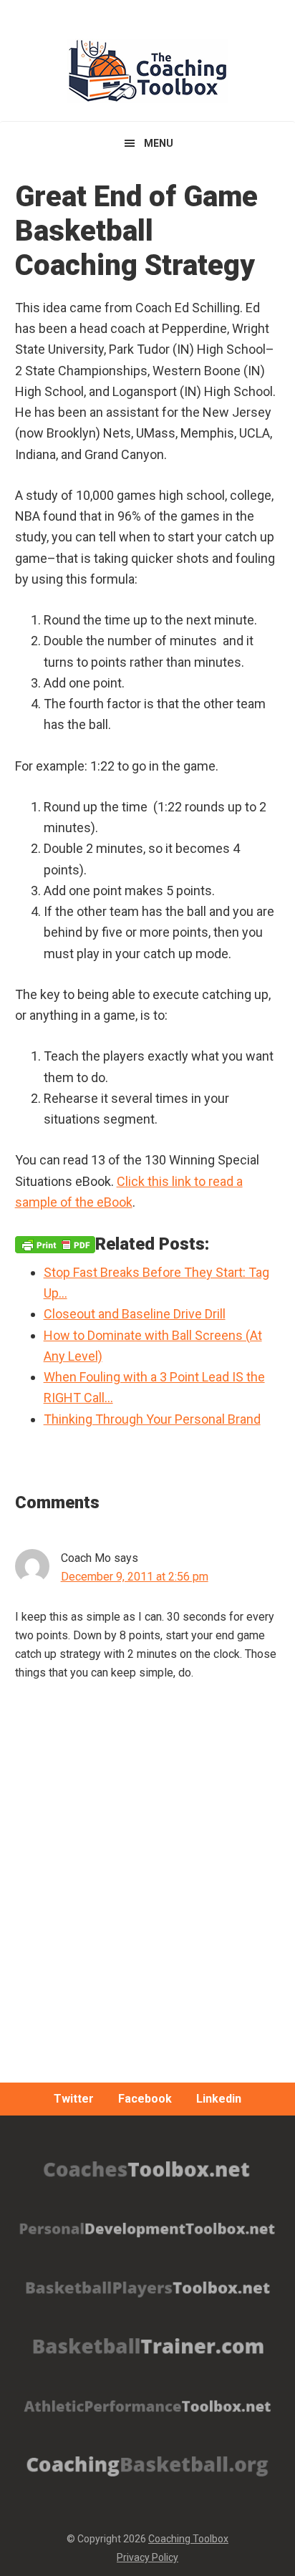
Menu (159, 143)
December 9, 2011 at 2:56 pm (135, 1577)
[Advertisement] (147, 1916)
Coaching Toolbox (188, 2539)
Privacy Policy (147, 2557)
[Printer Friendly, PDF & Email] (55, 1244)
